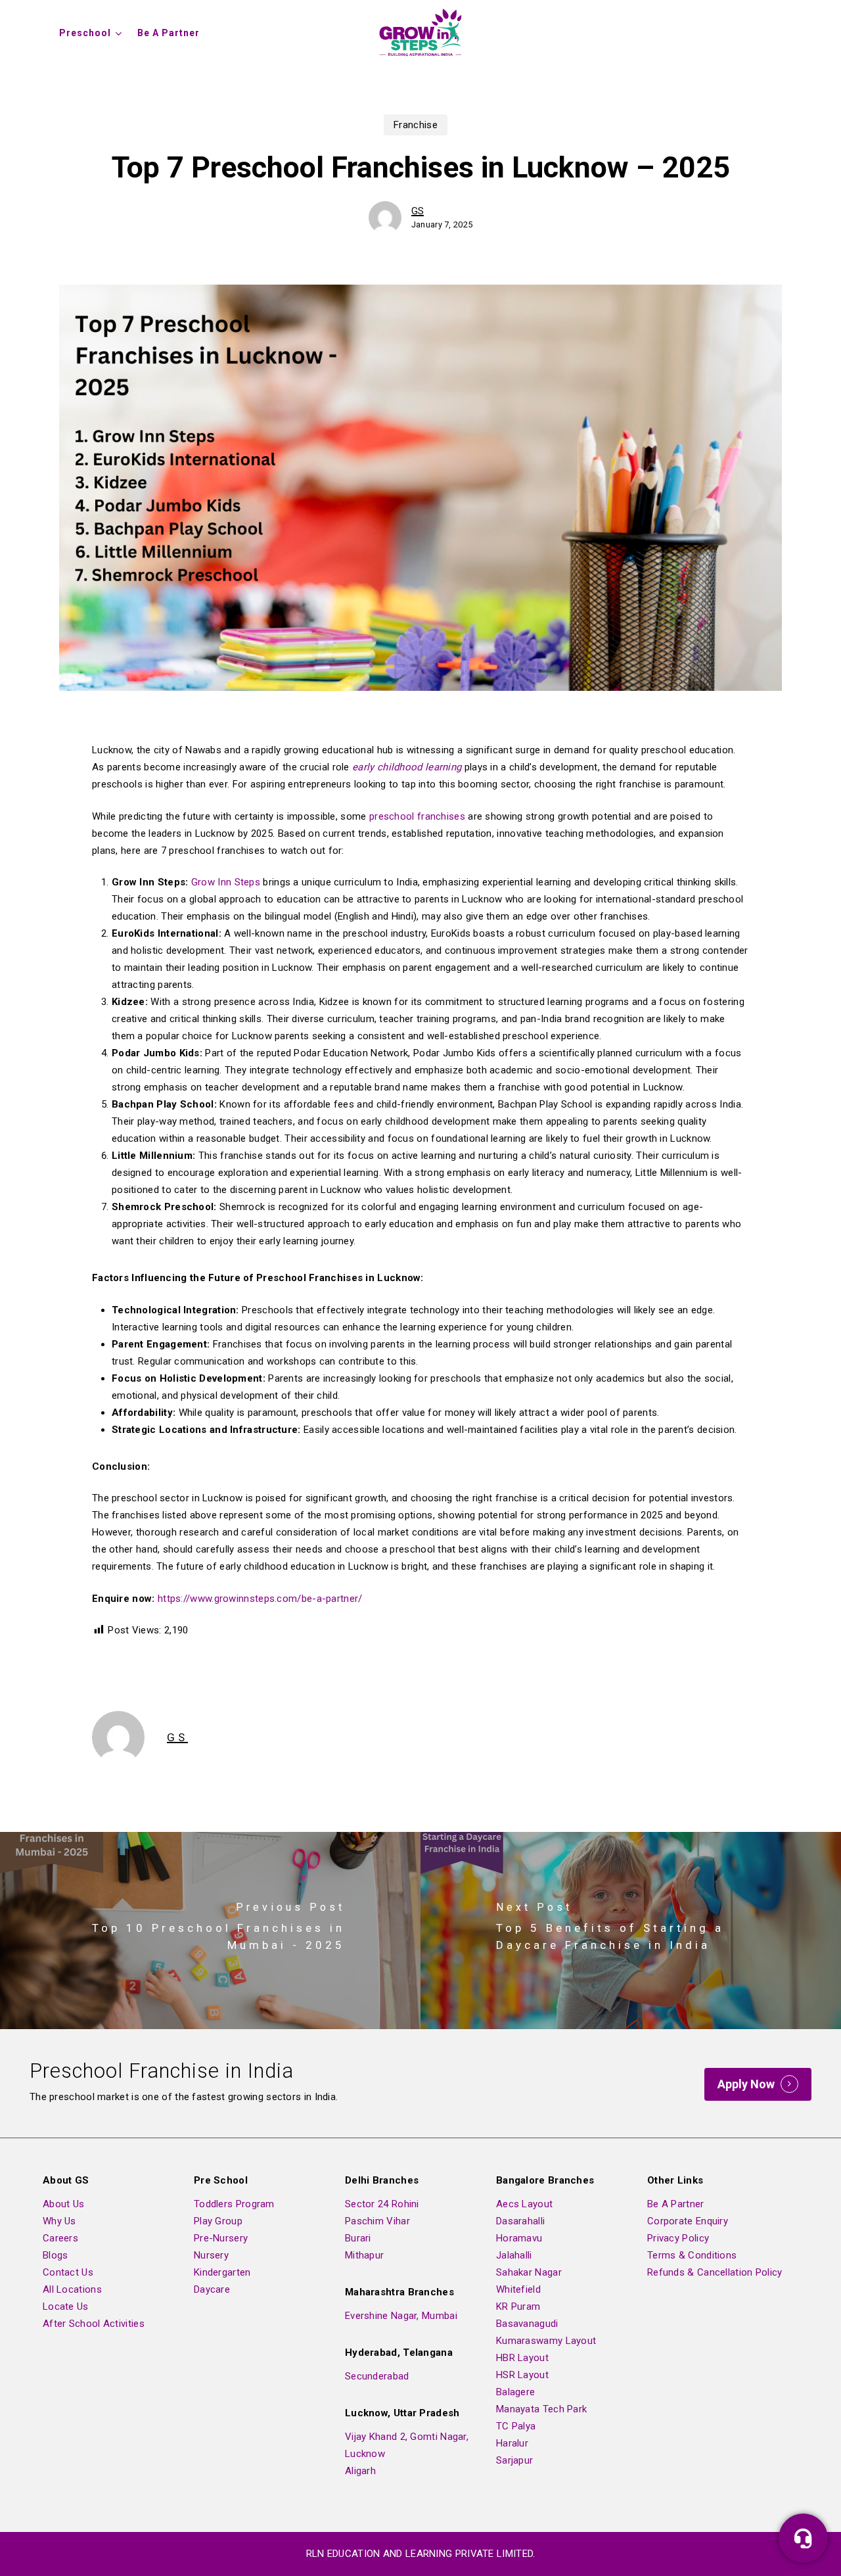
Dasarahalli (520, 2221)
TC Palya (516, 2426)
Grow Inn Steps (226, 882)
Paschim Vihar (377, 2221)
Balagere (515, 2392)
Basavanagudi (527, 2324)
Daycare (212, 2289)
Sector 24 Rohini (382, 2204)
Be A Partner (676, 2204)
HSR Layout (522, 2375)
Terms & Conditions (692, 2255)
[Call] (803, 2538)
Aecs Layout (524, 2204)
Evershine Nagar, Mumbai (401, 2316)
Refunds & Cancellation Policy (715, 2272)
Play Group (218, 2221)
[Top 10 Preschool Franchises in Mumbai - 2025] (210, 1931)
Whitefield (518, 2289)
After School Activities (94, 2324)
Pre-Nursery (221, 2238)
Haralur (512, 2443)
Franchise (416, 125)
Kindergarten (222, 2272)
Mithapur (364, 2255)
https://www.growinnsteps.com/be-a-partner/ (260, 1599)
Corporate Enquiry (688, 2221)
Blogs (56, 2255)
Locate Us (66, 2307)
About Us (63, 2204)
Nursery (211, 2255)
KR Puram (518, 2307)
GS (418, 211)
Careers (60, 2238)
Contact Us (68, 2272)
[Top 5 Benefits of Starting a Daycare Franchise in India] (631, 1931)
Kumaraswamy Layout (546, 2341)
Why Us (59, 2221)
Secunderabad (377, 2376)
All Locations (72, 2289)
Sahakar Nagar (529, 2272)
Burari (358, 2238)
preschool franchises (417, 816)
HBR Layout (522, 2358)
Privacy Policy (678, 2238)
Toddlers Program (234, 2204)
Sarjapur (514, 2460)
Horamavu (519, 2238)
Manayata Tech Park (541, 2409)
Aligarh (360, 2471)
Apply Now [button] (746, 2084)
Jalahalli (514, 2255)
